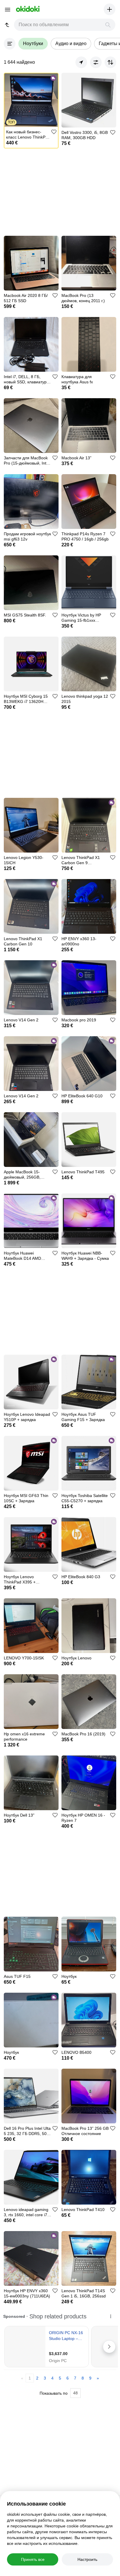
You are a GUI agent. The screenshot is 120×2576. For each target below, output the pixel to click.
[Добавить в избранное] (54, 132)
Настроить (87, 2559)
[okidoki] (27, 9)
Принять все (33, 2559)
